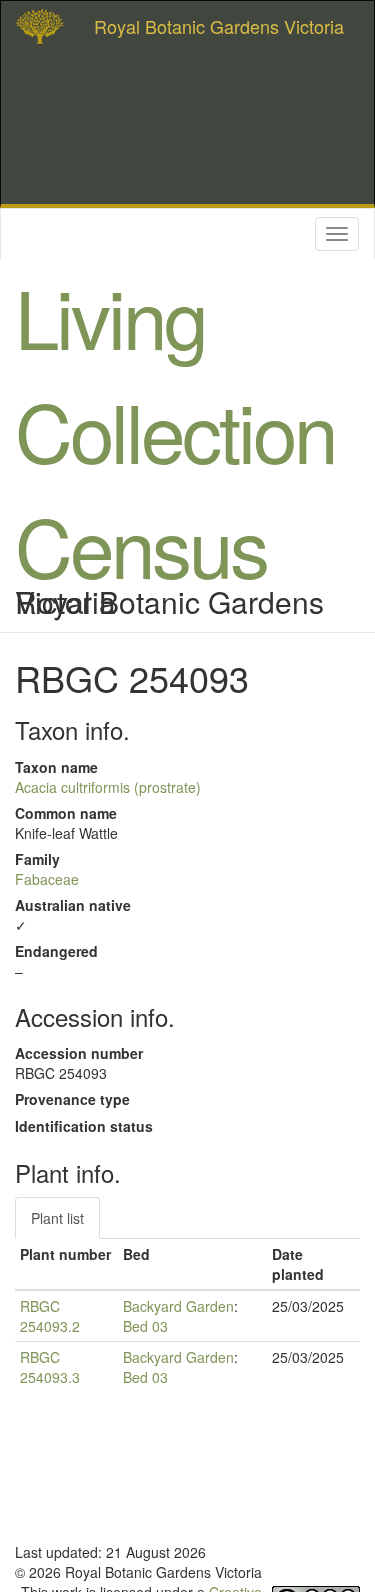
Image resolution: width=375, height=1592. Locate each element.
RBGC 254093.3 (50, 1367)
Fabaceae (47, 879)
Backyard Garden (178, 1306)
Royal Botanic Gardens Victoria (219, 26)
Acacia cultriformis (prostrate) (108, 787)
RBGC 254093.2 (50, 1316)
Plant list (57, 1218)
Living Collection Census (175, 430)
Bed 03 (145, 1326)
